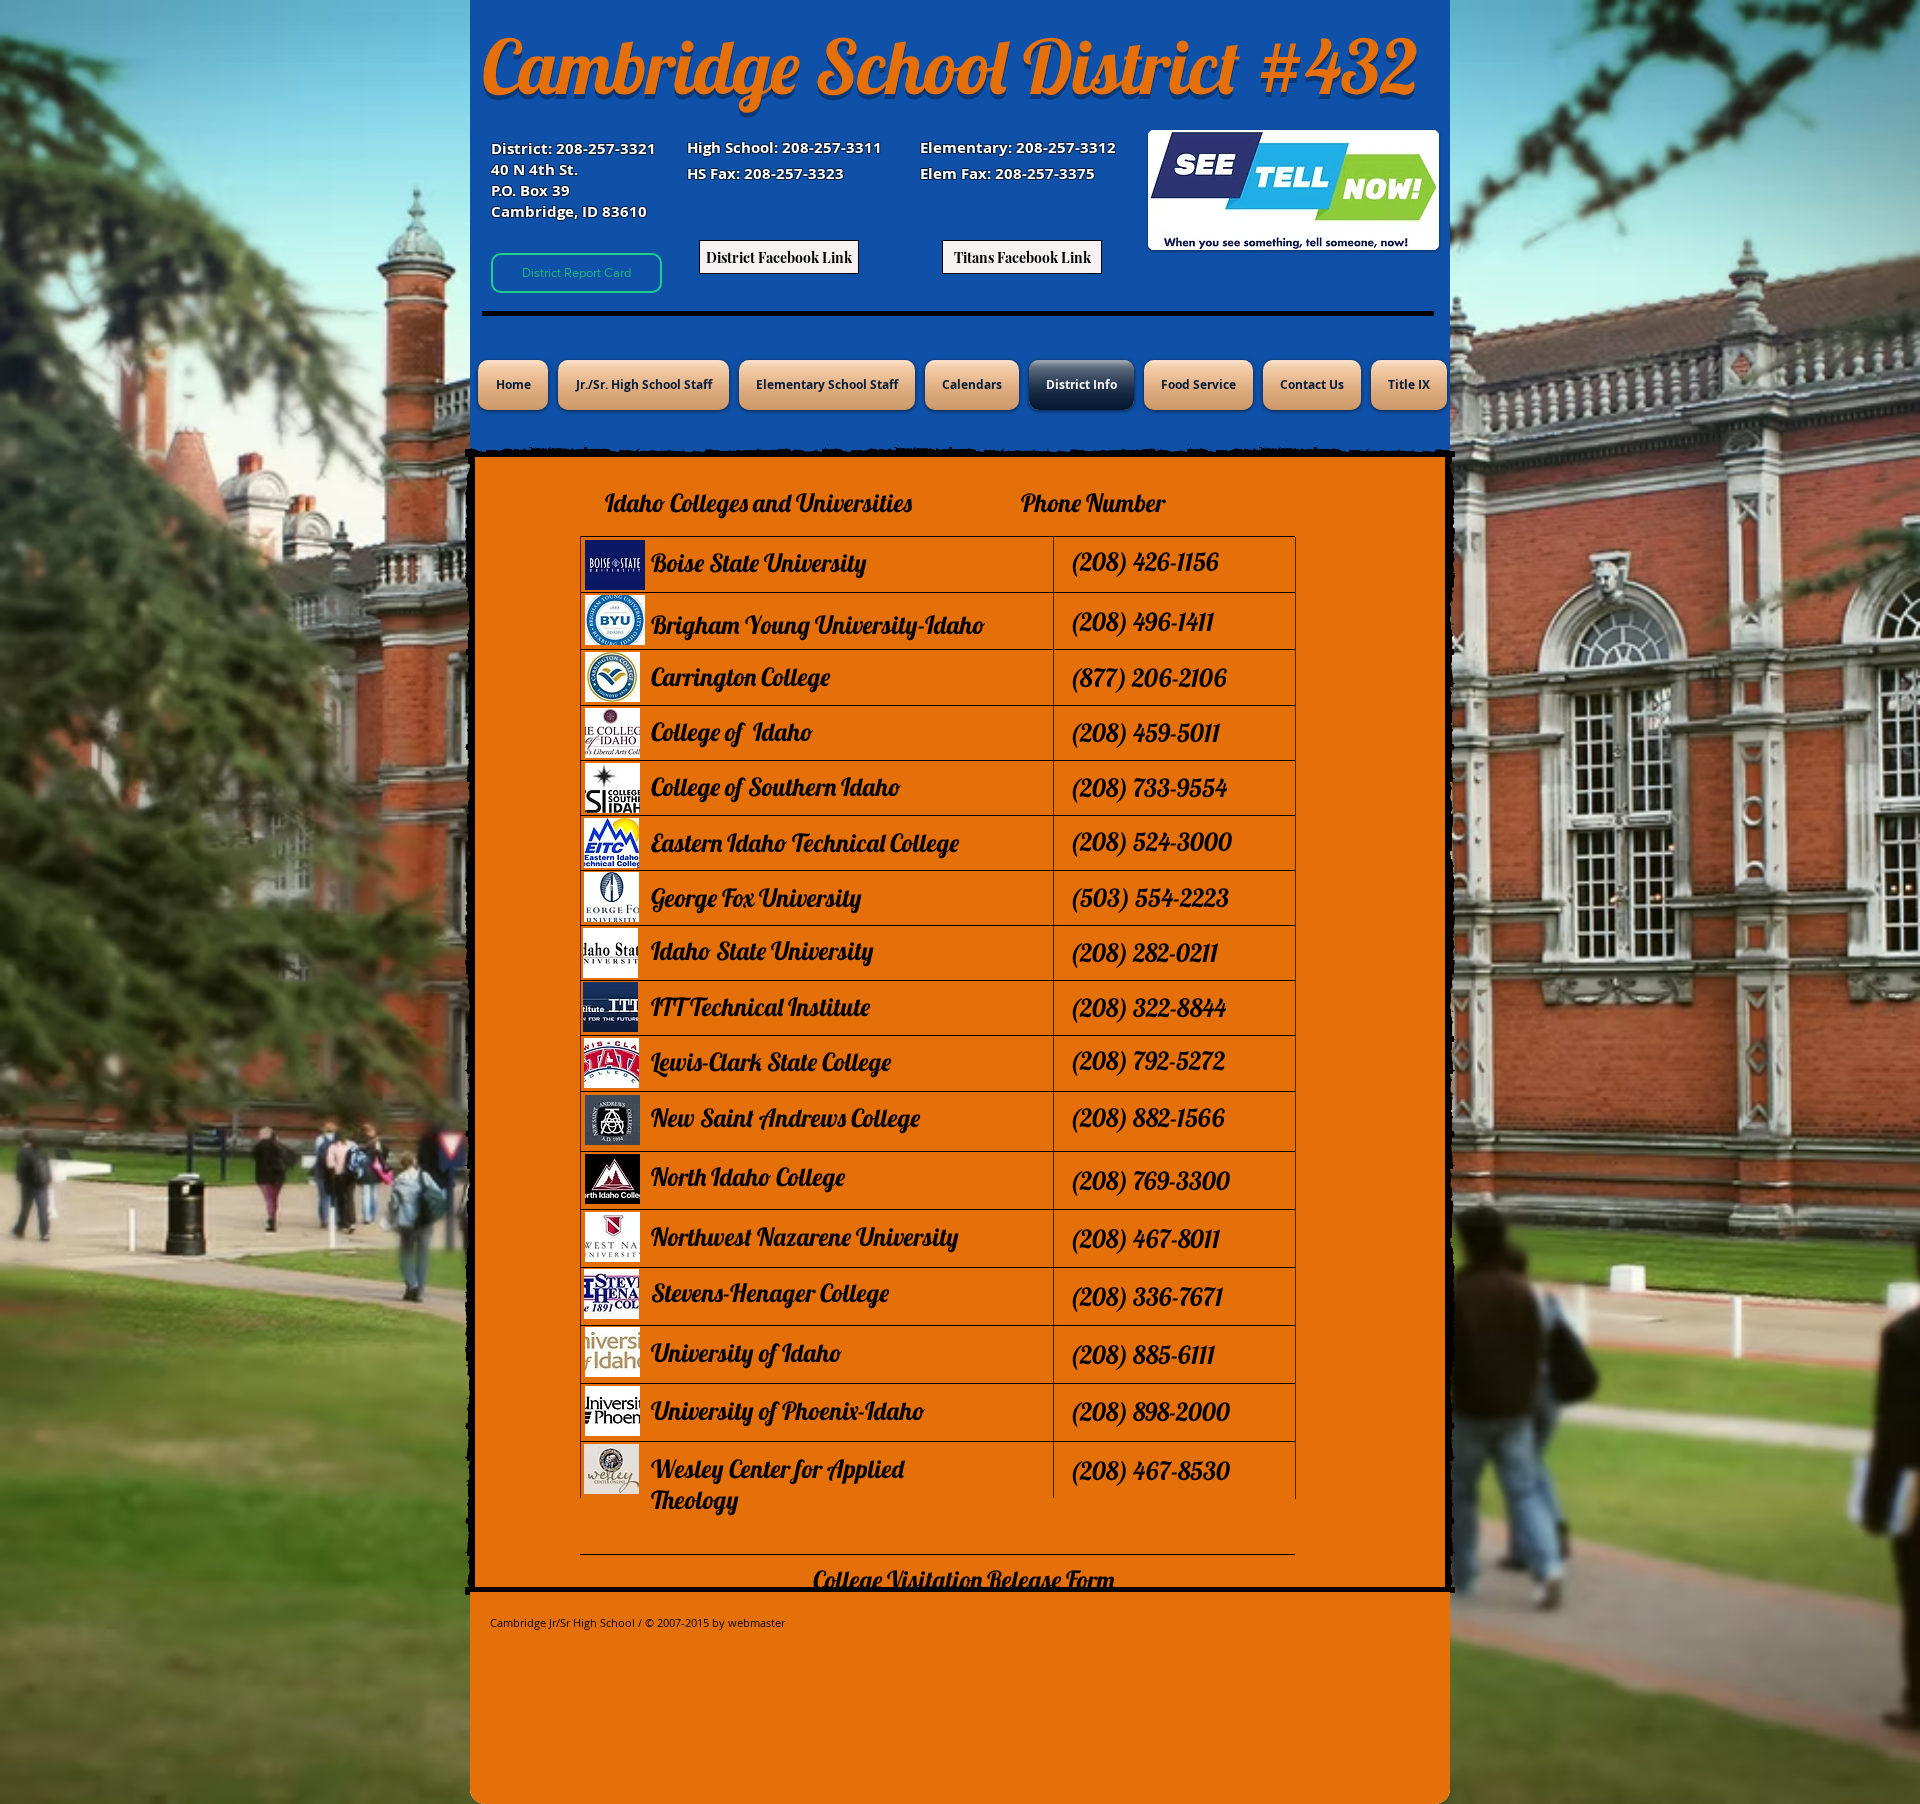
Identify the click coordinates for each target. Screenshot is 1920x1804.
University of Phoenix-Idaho (788, 1410)
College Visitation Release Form (964, 1579)
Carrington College (740, 676)
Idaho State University (762, 950)
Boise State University (759, 562)
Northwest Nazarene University (805, 1236)
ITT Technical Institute (760, 1006)
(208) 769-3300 (1149, 1180)
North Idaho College (748, 1176)
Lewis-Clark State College (771, 1061)
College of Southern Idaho (776, 786)
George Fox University (756, 897)
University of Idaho (746, 1352)
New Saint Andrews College (785, 1117)
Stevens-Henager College (770, 1292)
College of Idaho (732, 731)
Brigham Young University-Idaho (818, 624)
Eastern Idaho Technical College (805, 842)
